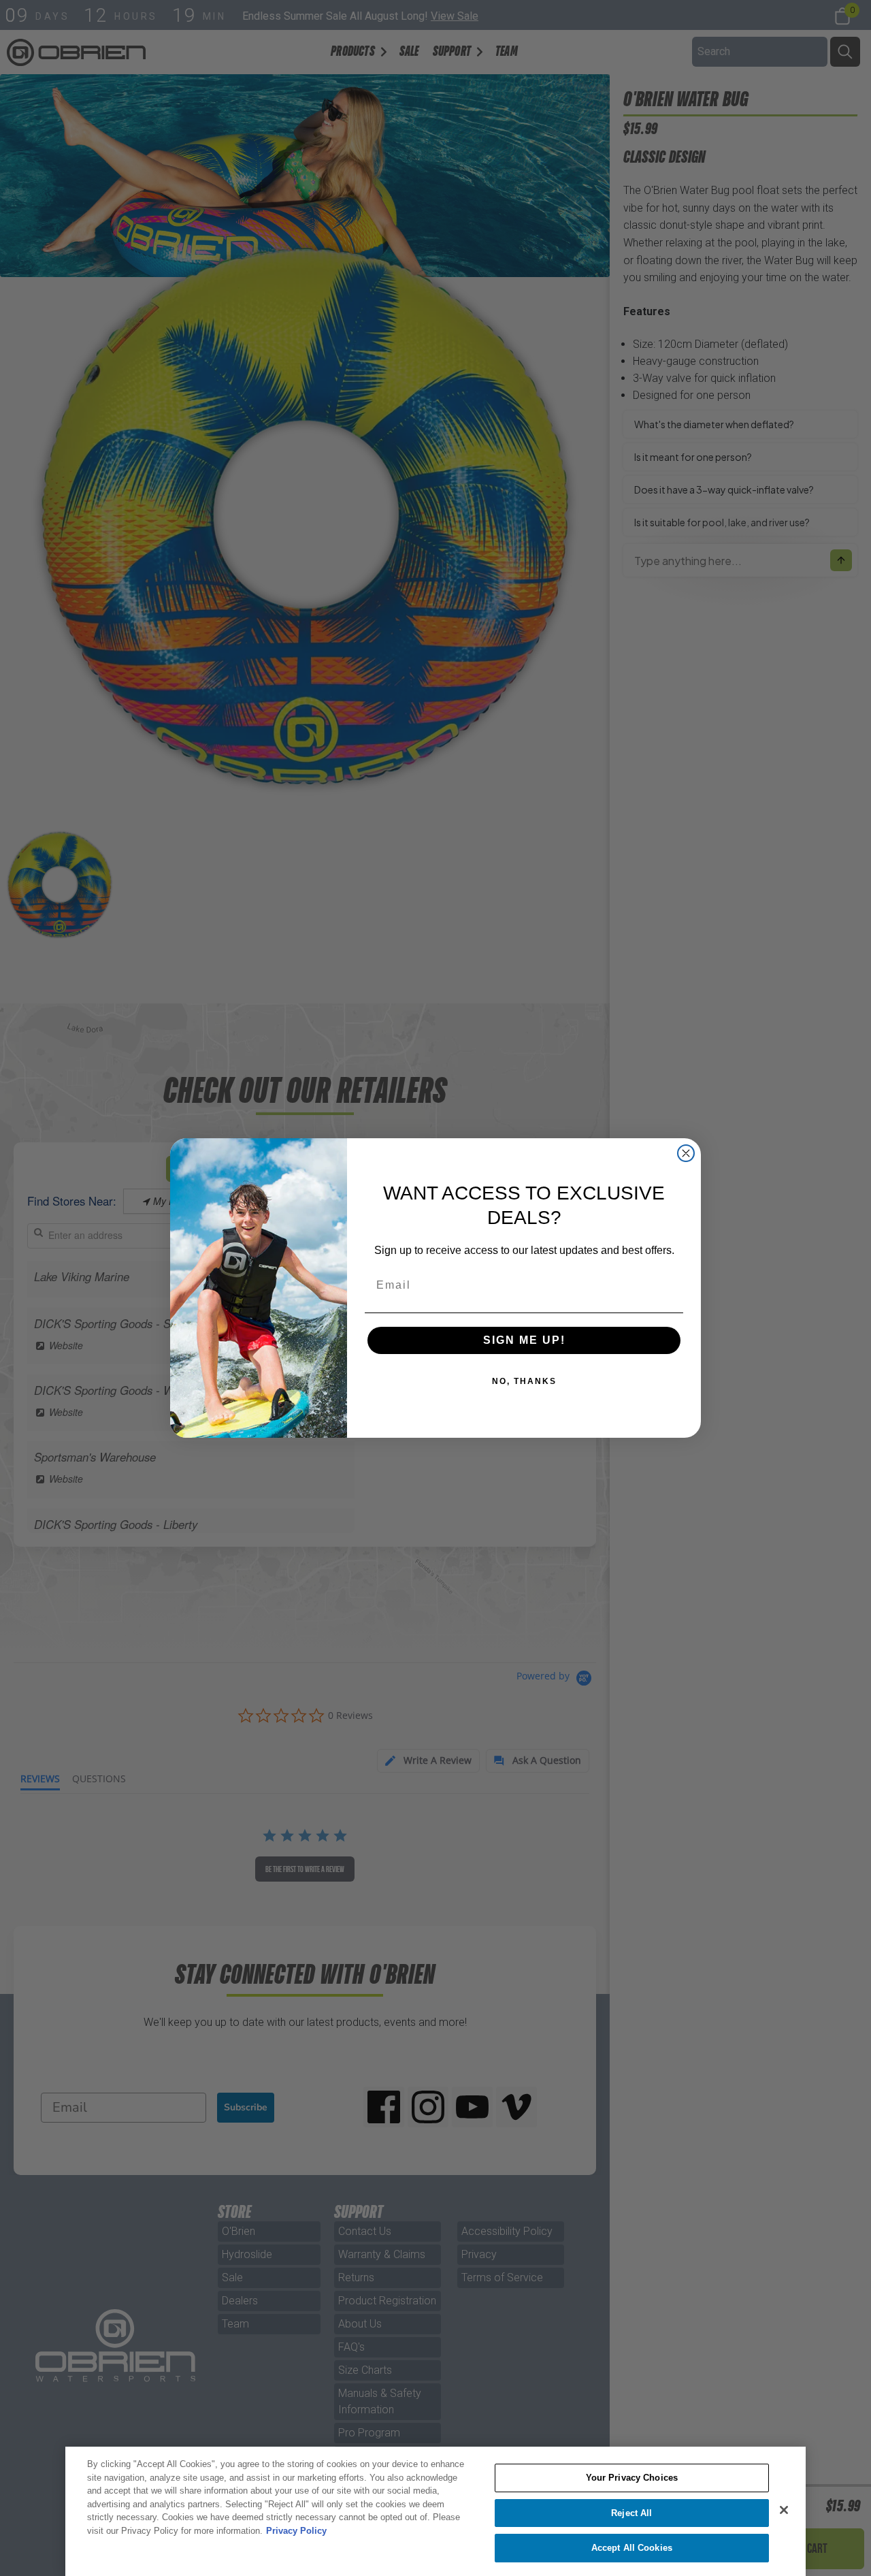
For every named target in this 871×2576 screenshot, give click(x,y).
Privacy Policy (296, 2531)
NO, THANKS (524, 1381)
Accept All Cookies (632, 2548)
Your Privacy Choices (632, 2478)
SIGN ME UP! (524, 1340)
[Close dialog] (686, 1153)
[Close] (784, 2510)
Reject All (631, 2513)
